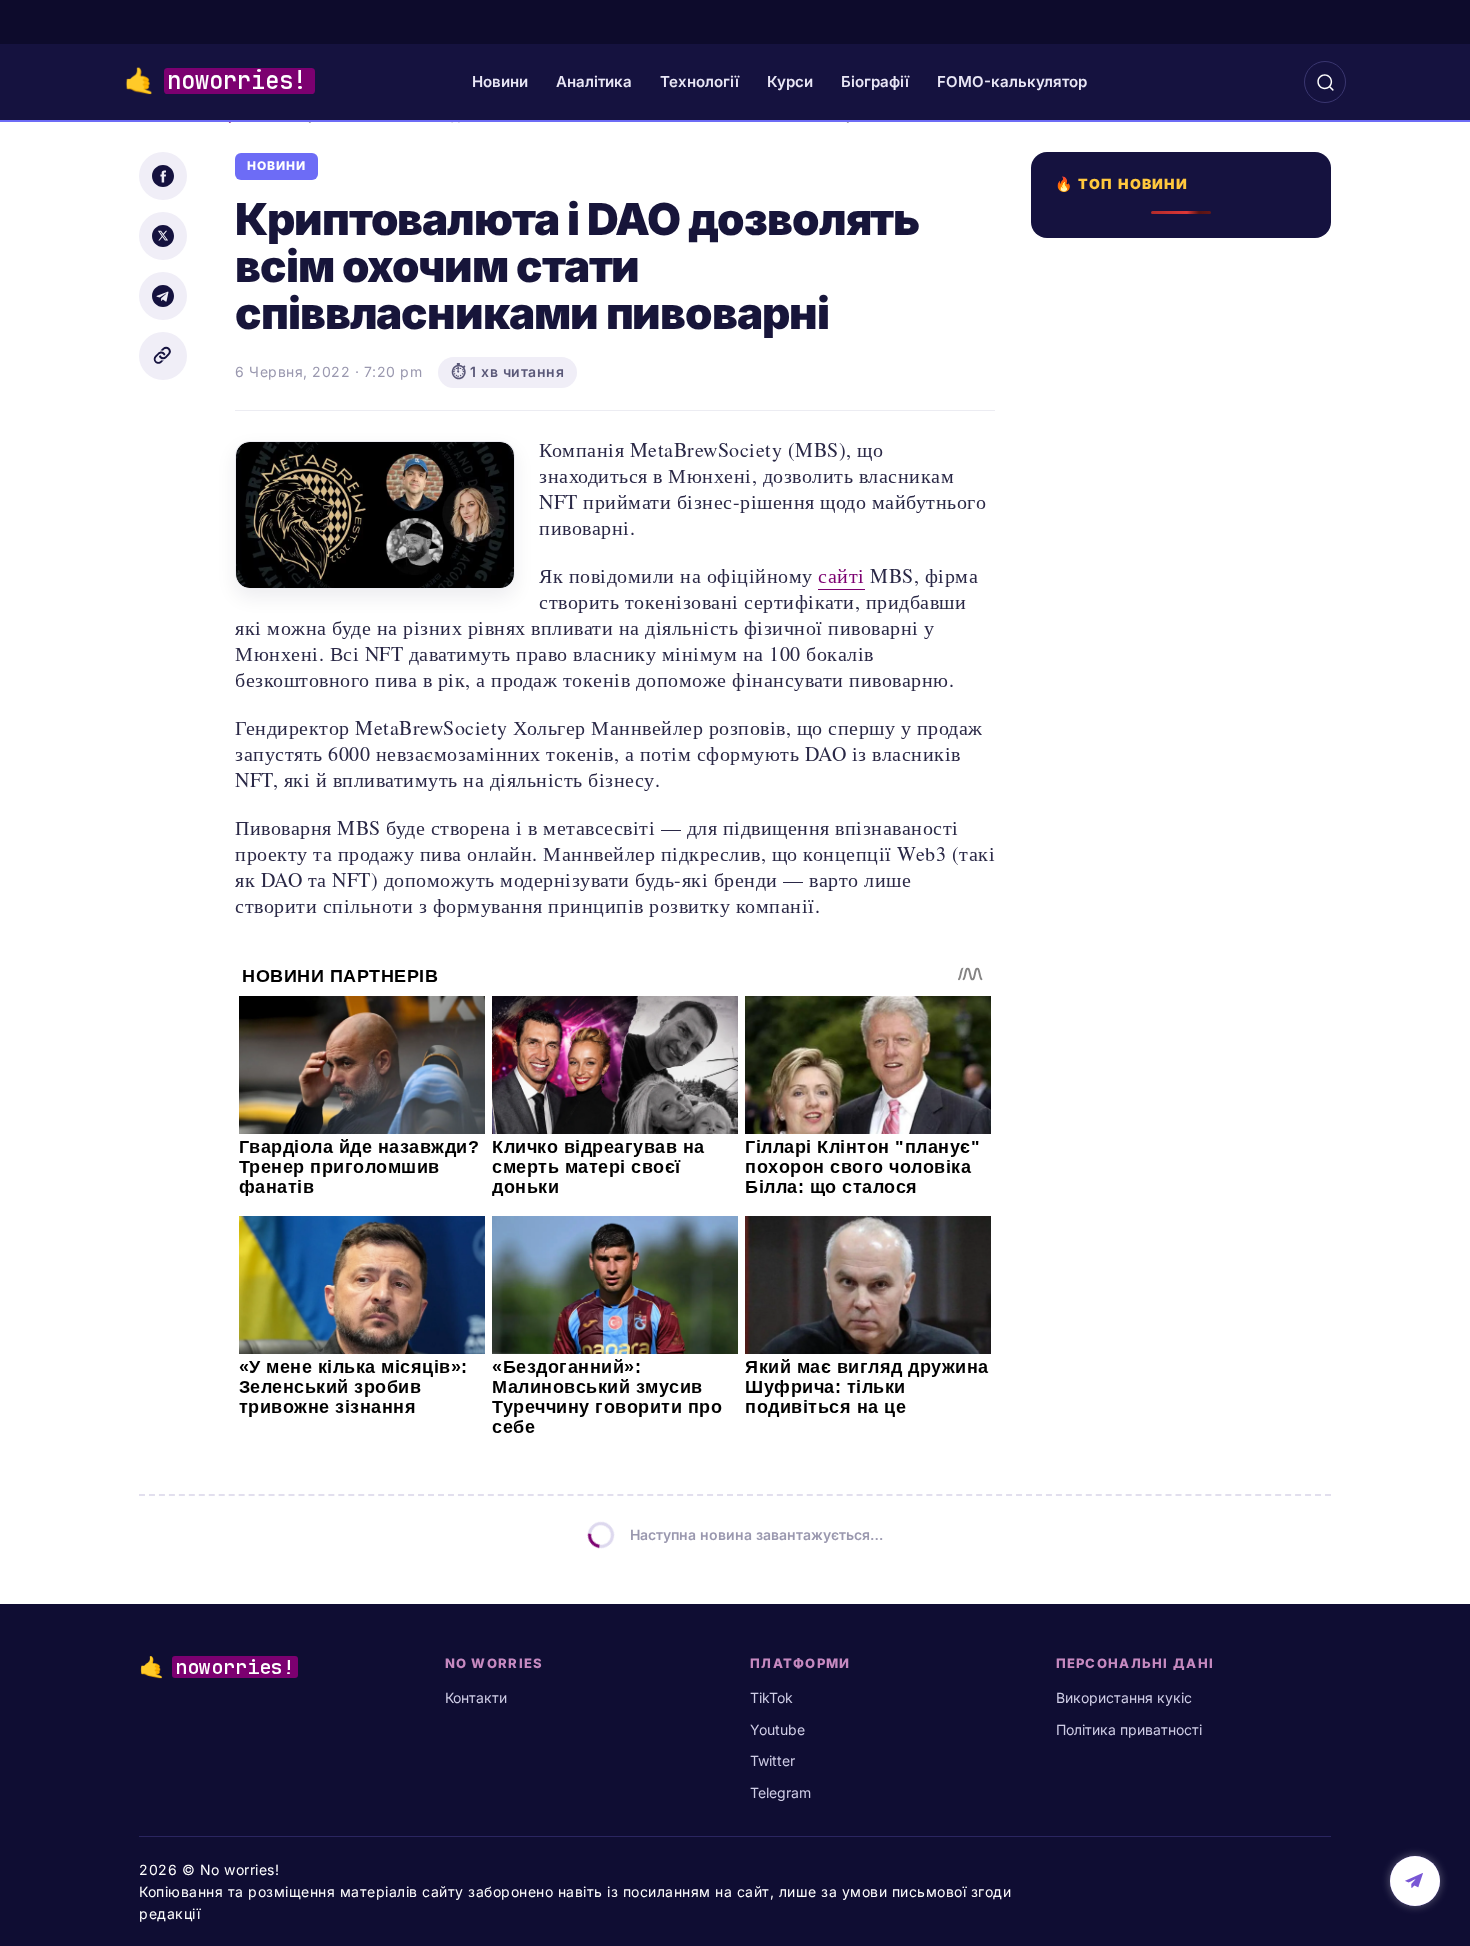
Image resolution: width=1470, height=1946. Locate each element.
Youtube (777, 1729)
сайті (841, 575)
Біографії (875, 81)
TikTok (771, 1697)
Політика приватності (1129, 1729)
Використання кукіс (1124, 1697)
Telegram (780, 1792)
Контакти (476, 1697)
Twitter (772, 1760)
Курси (790, 81)
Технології (699, 81)
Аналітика (594, 81)
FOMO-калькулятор (1012, 81)
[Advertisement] (1187, 967)
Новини (500, 81)
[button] (1325, 82)
